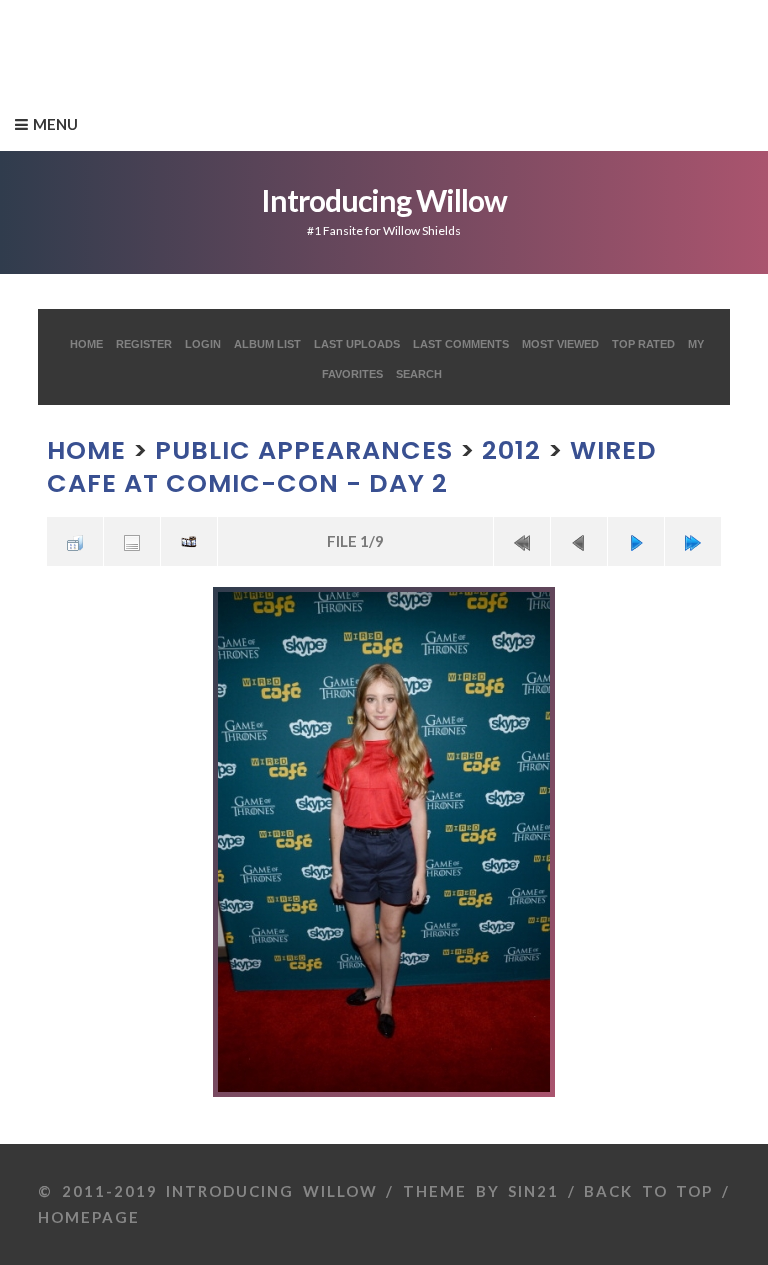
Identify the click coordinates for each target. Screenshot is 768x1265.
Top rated (643, 344)
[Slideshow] (189, 541)
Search (419, 374)
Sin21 (533, 1191)
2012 (511, 450)
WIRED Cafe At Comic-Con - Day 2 (352, 466)
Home (86, 344)
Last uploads (357, 344)
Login (203, 344)
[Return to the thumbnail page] (75, 541)
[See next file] (636, 541)
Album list (267, 344)
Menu (55, 124)
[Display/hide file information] (132, 541)
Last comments (461, 344)
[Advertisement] (364, 45)
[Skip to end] (693, 541)
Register (144, 344)
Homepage (89, 1217)
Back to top (648, 1191)
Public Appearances (304, 450)
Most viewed (560, 344)
